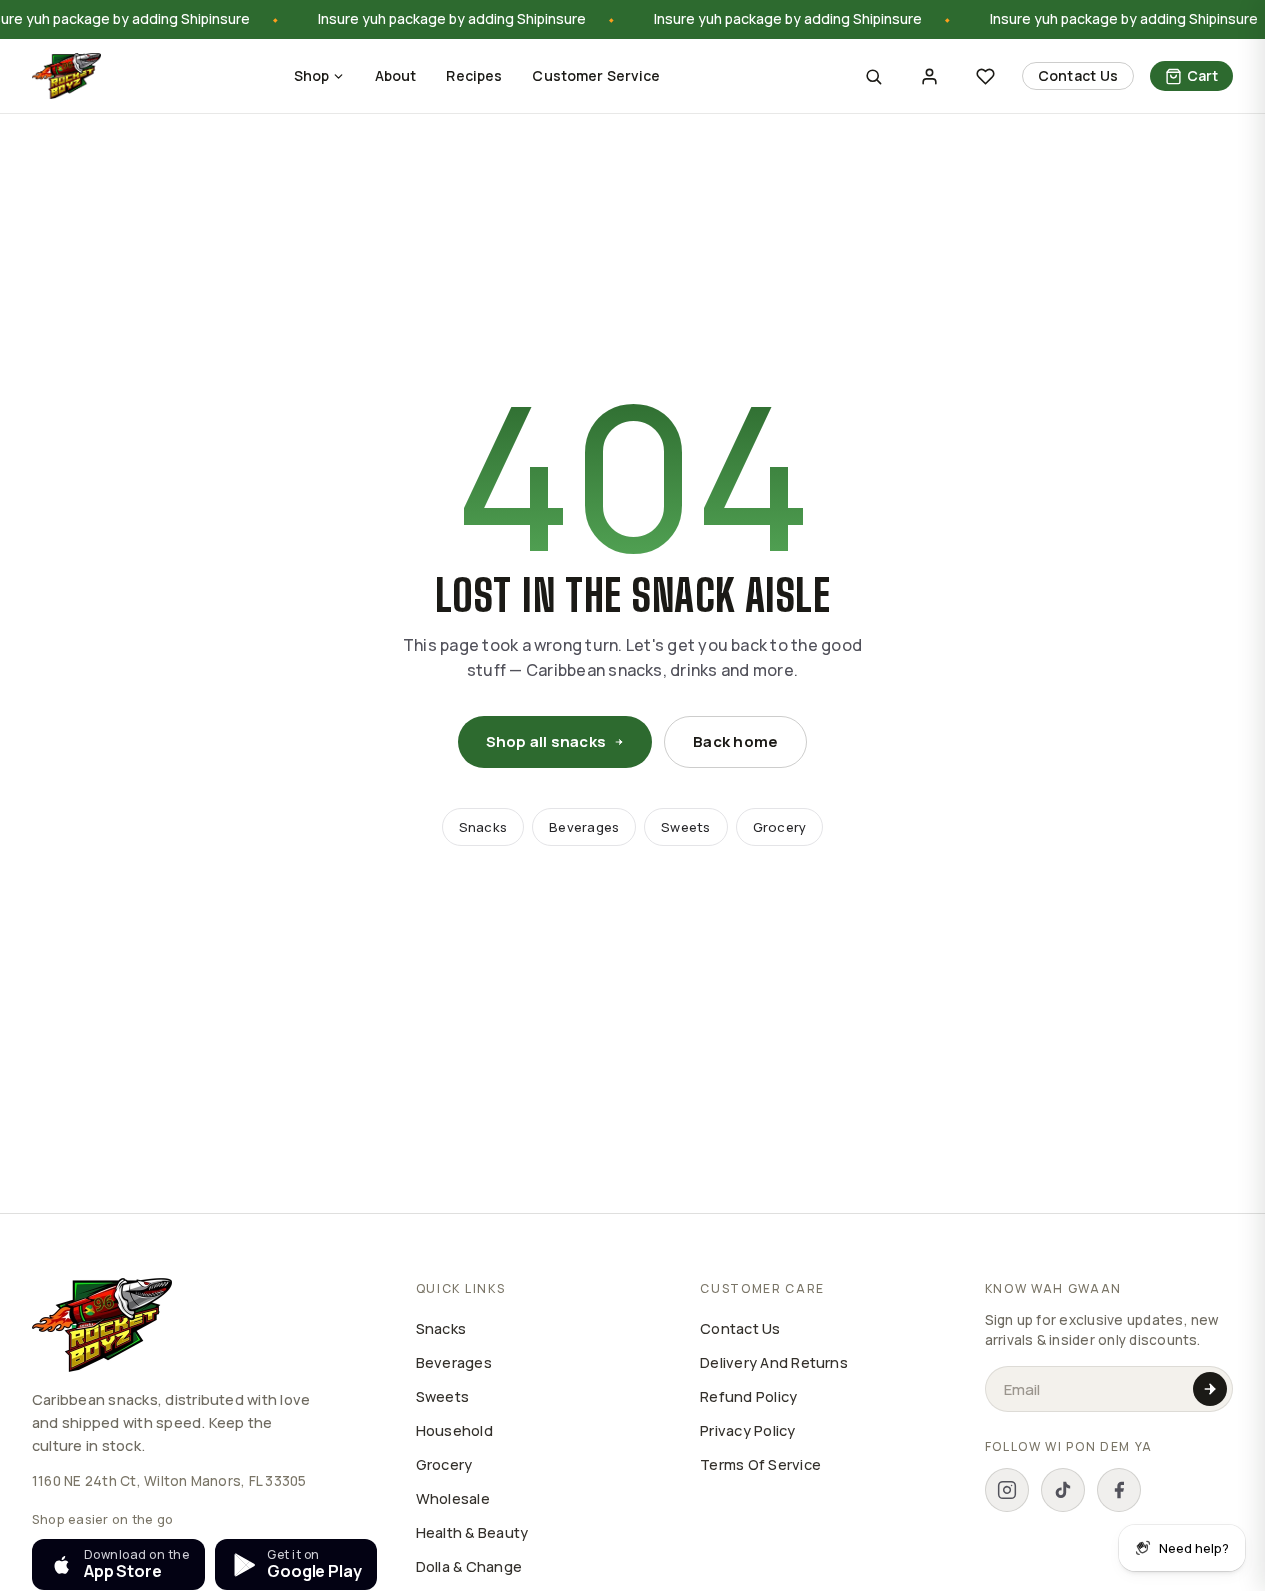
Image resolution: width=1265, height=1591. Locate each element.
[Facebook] (1119, 1490)
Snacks (483, 827)
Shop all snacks (546, 741)
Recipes (474, 75)
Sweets (685, 827)
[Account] (930, 76)
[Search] (874, 76)
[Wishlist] (986, 76)
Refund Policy (748, 1396)
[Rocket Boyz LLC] (66, 76)
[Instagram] (1007, 1490)
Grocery (780, 827)
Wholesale (453, 1498)
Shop (312, 75)
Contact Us (1078, 75)
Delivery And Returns (774, 1362)
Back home (735, 741)
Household (454, 1430)
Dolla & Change (469, 1566)
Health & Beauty (472, 1532)
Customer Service (596, 75)
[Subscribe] (1210, 1389)
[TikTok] (1063, 1490)
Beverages (584, 827)
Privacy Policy (747, 1430)
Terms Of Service (760, 1464)
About (396, 75)
